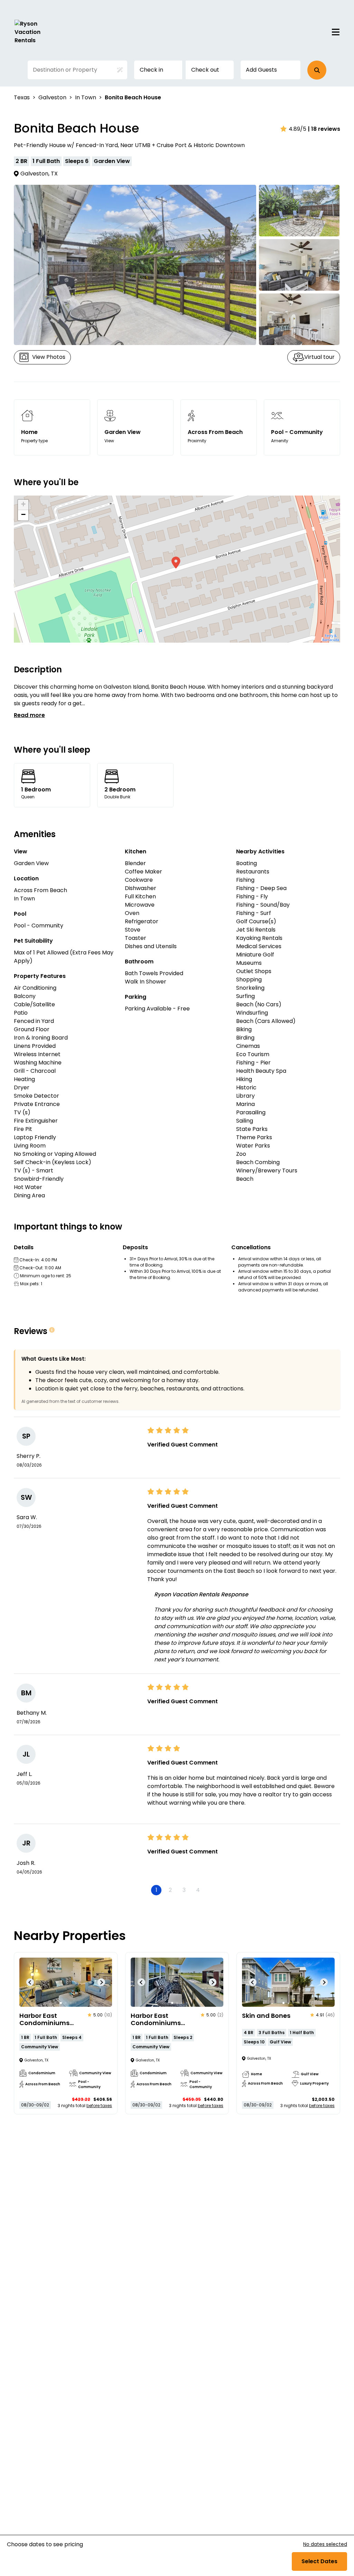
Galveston (52, 97)
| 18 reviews (324, 129)
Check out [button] (205, 70)
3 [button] (184, 1890)
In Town (86, 97)
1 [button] (156, 1890)
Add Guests (261, 70)
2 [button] (170, 1890)
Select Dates (319, 2561)
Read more (29, 715)
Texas (22, 97)
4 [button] (198, 1890)
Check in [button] (151, 70)
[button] (317, 70)
